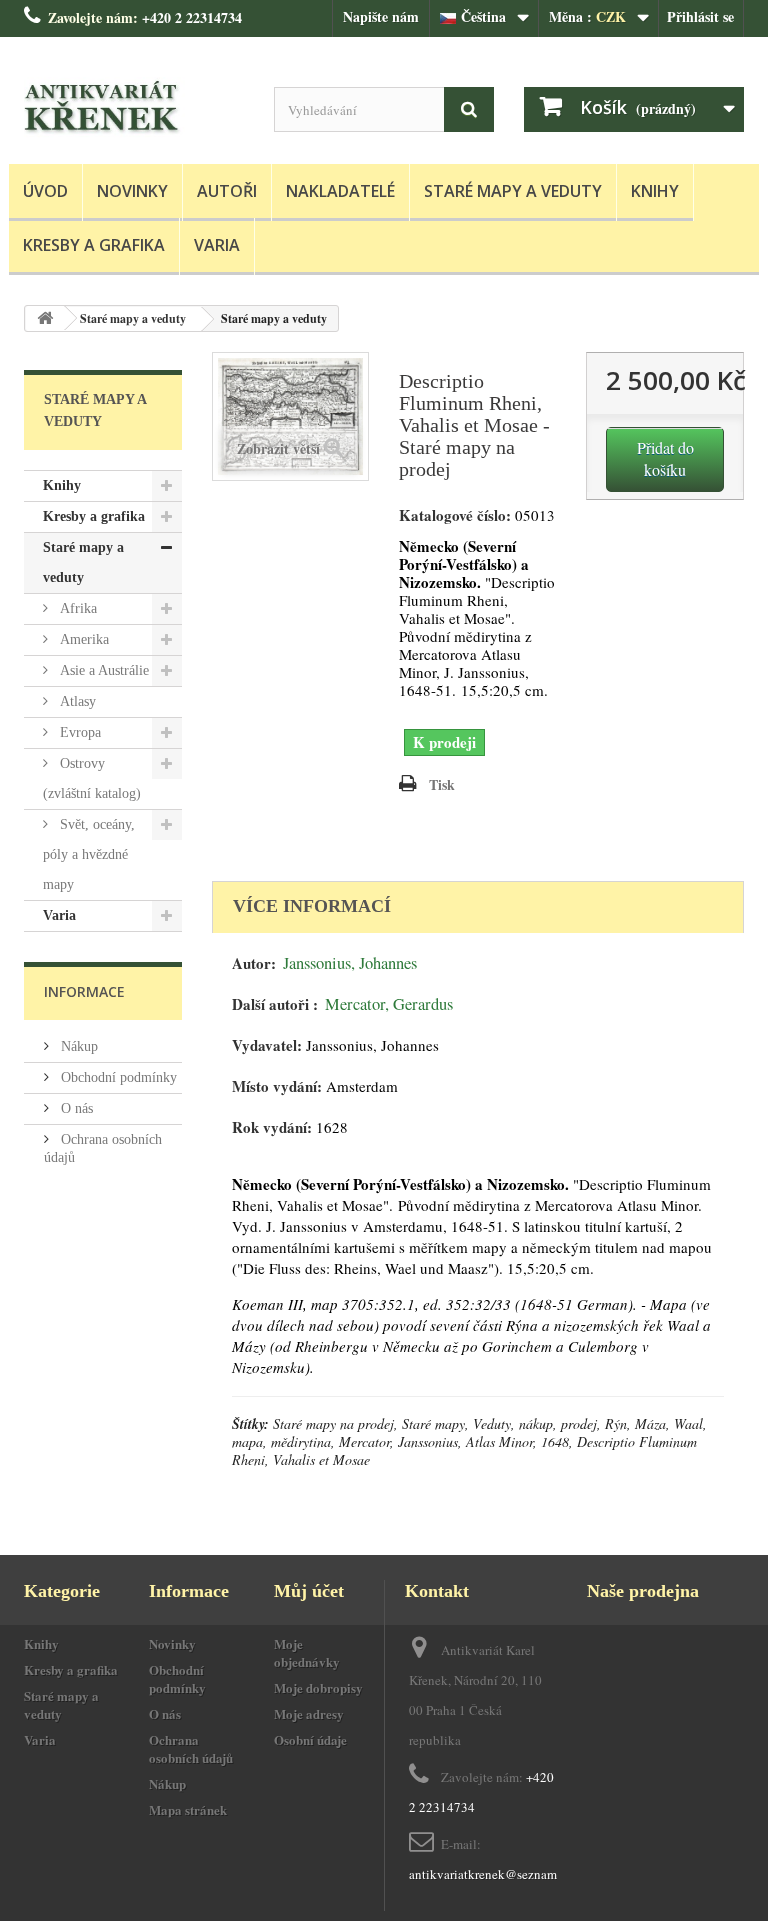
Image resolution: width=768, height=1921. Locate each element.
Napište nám (381, 16)
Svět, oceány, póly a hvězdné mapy (89, 854)
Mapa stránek (188, 1809)
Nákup (77, 1046)
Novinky (132, 191)
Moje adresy (309, 1713)
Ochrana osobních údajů (191, 1748)
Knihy (655, 191)
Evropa (78, 732)
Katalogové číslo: (455, 515)
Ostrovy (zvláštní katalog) (92, 778)
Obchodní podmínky (117, 1077)
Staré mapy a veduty (513, 191)
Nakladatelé (340, 191)
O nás (75, 1108)
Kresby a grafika (94, 245)
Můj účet (309, 1591)
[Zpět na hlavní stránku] (45, 318)
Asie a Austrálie (102, 670)
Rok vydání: (272, 1127)
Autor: (254, 963)
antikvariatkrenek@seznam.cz (490, 1874)
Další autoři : (275, 1004)
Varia (217, 245)
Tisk (442, 784)
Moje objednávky (307, 1652)
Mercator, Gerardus (389, 1004)
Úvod (45, 191)
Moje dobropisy (318, 1687)
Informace (84, 991)
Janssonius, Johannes (350, 963)
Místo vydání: (277, 1086)
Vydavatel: (267, 1045)
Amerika (82, 639)
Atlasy (76, 701)
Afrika (76, 608)
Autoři (227, 191)
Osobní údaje (310, 1739)
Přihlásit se (700, 16)
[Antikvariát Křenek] (134, 108)
